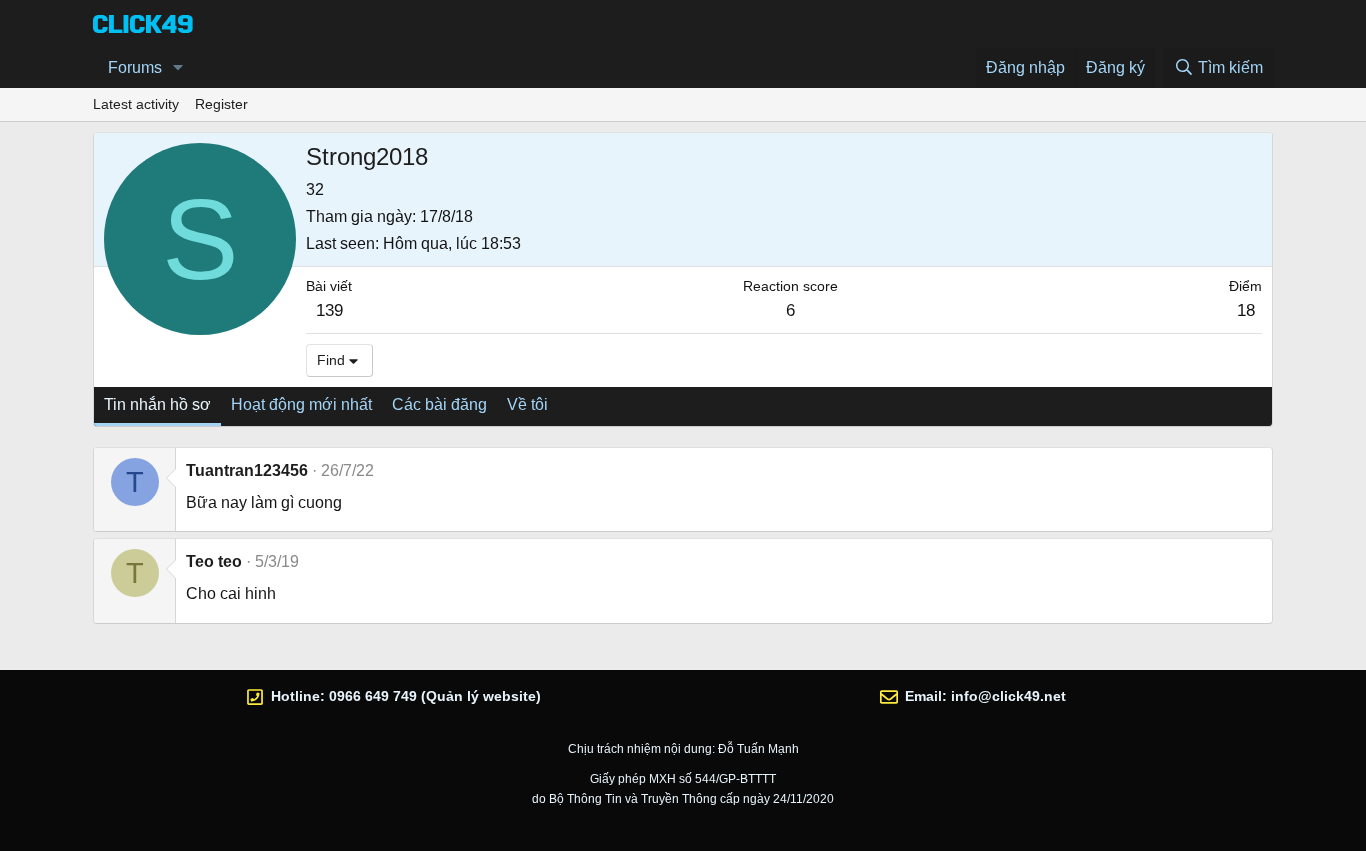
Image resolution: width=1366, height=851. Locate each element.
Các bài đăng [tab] (439, 404)
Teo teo (214, 561)
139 (329, 310)
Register (221, 104)
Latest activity (136, 104)
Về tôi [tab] (527, 404)
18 (1246, 310)
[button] (178, 68)
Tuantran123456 (247, 470)
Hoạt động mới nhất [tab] (301, 404)
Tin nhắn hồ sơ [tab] (157, 404)
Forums (135, 67)
